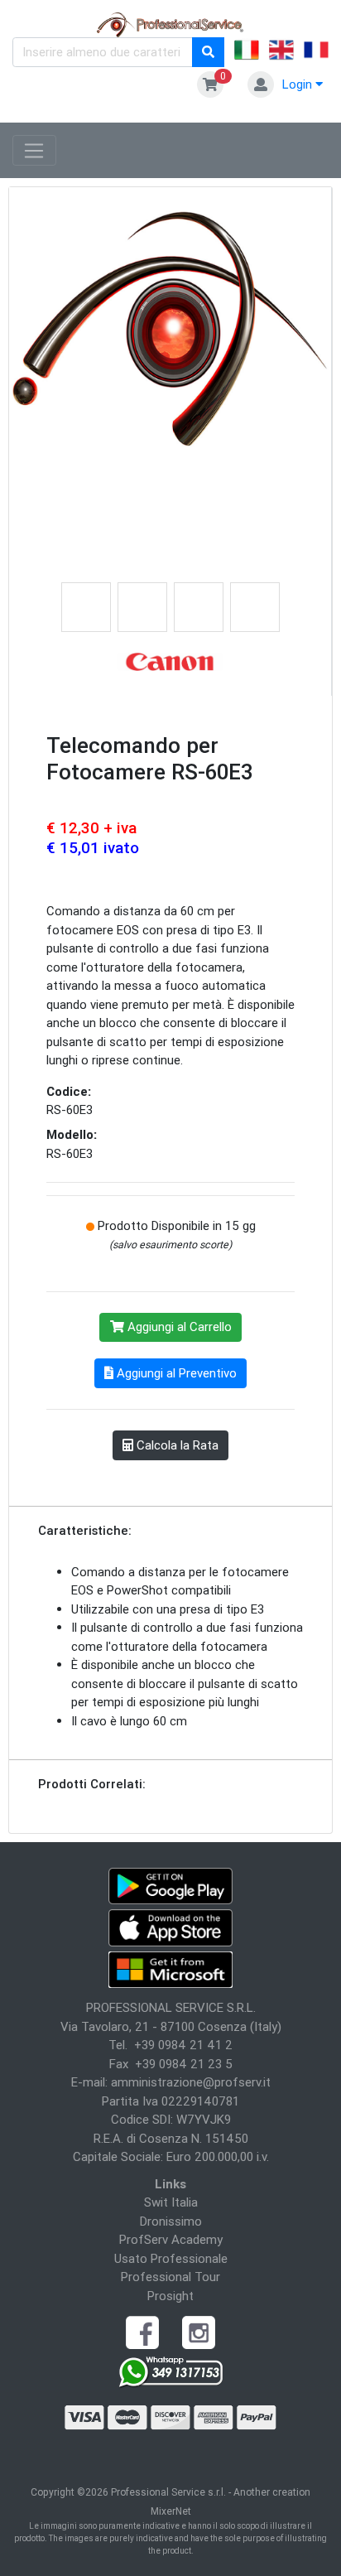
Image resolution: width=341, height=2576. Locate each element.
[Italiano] (247, 52)
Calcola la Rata (176, 1445)
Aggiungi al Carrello (178, 1327)
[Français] (316, 52)
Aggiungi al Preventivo (175, 1373)
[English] (281, 52)
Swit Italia (171, 2202)
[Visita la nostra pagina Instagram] (199, 2331)
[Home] (171, 24)
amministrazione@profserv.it (191, 2082)
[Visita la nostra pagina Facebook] (142, 2331)
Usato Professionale (171, 2258)
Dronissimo (171, 2221)
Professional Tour (170, 2277)
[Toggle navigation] (34, 151)
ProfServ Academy (171, 2239)
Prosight (170, 2296)
